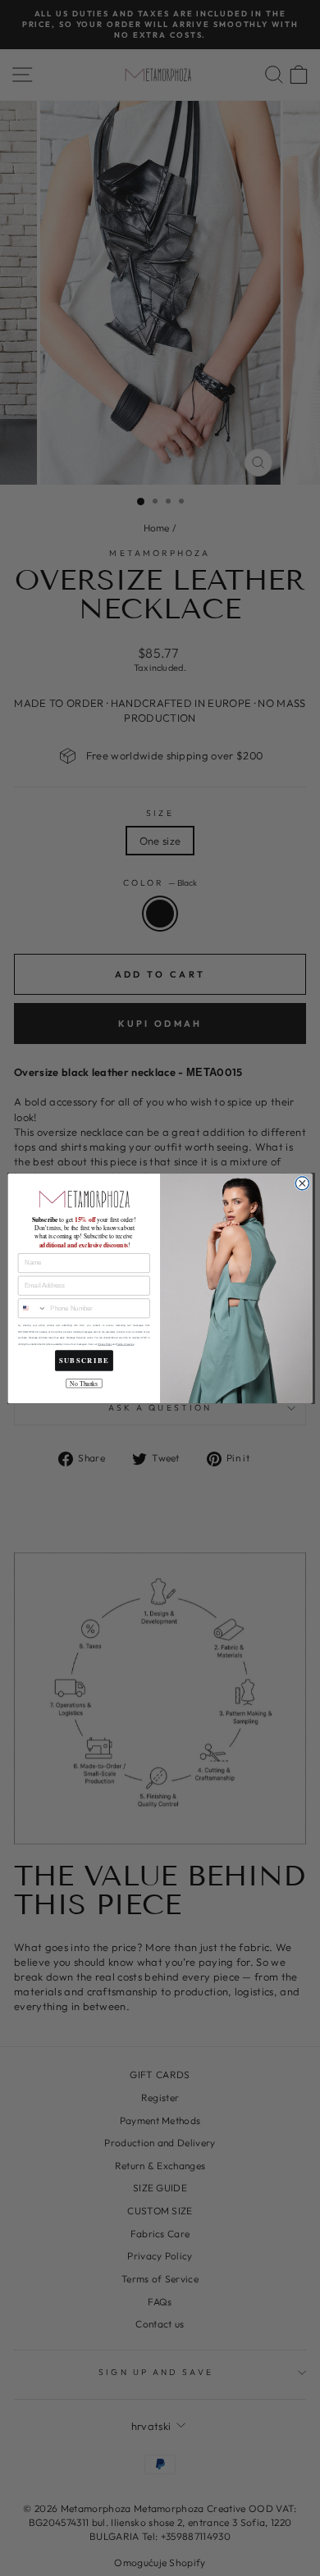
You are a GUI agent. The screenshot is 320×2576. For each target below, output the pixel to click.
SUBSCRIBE (84, 1360)
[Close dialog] (302, 1183)
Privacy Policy (105, 1344)
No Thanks (84, 1383)
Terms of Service (125, 1344)
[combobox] (32, 1309)
